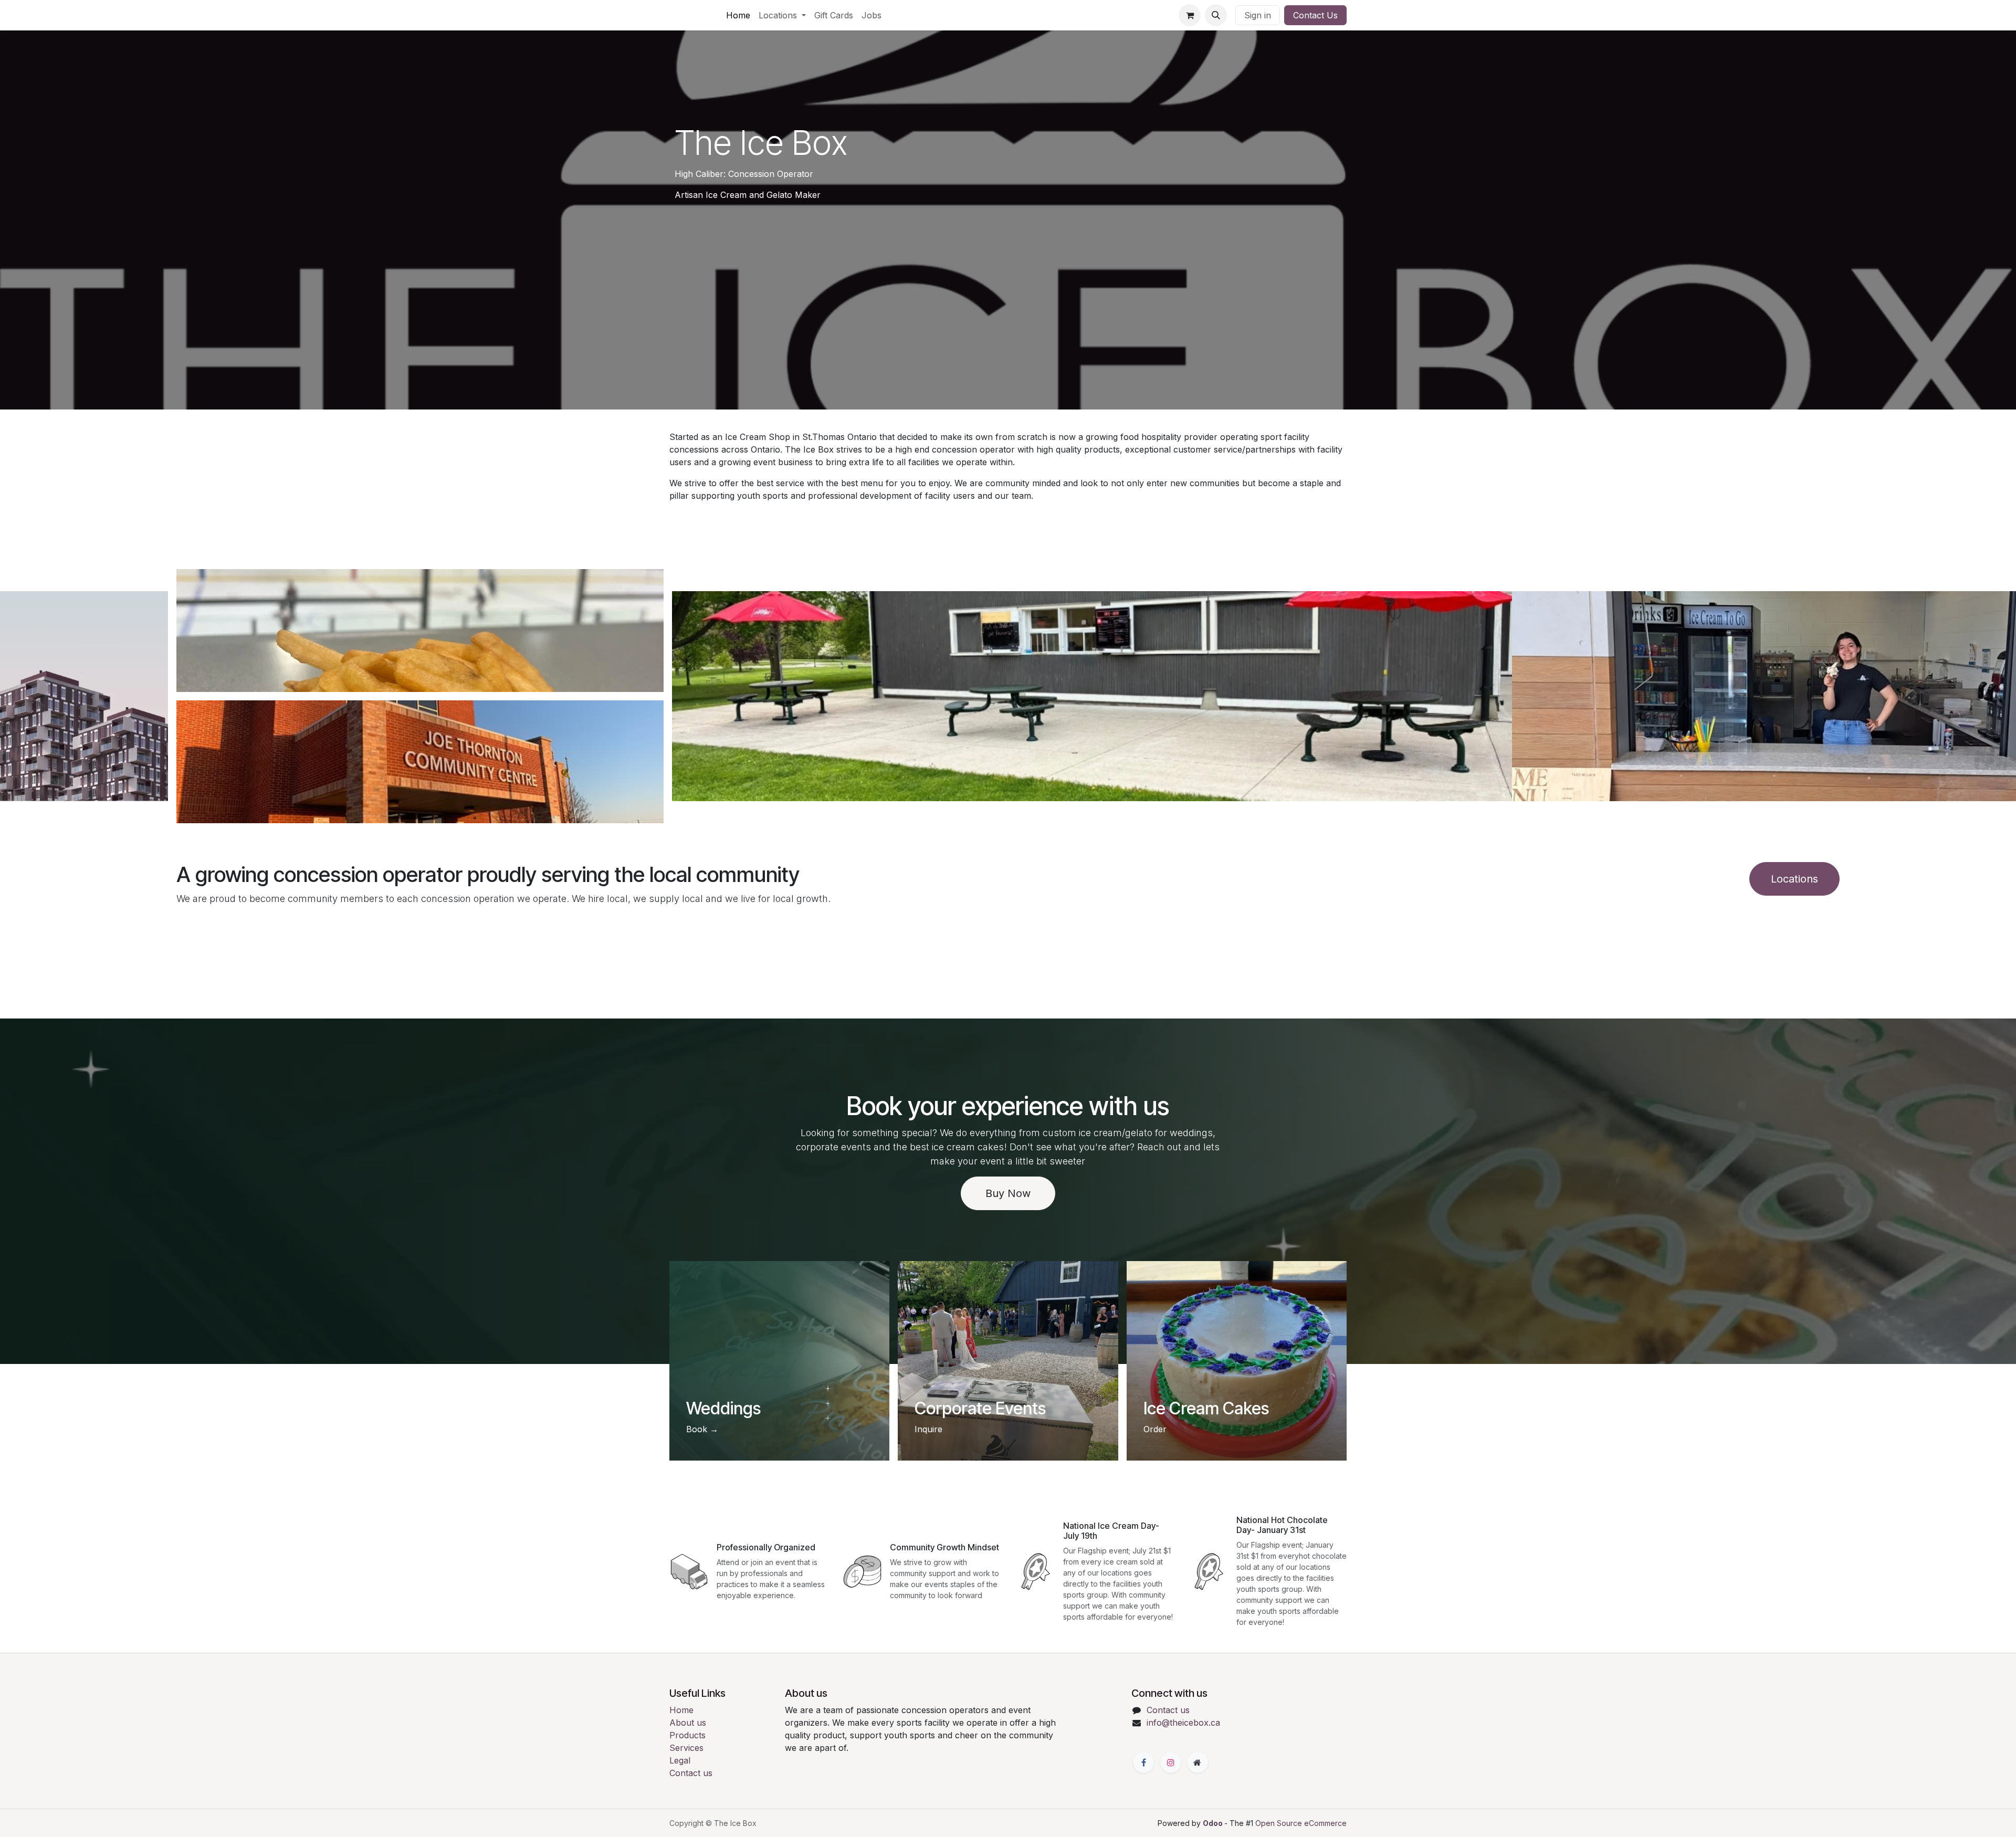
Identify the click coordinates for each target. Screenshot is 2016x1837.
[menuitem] (738, 15)
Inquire (928, 1429)
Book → (702, 1429)
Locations (1794, 879)
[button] (1216, 15)
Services (686, 1748)
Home (681, 1710)
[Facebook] (1143, 1762)
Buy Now (1008, 1193)
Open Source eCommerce (1301, 1823)
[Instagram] (1171, 1762)
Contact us (691, 1773)
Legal (680, 1760)
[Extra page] (1198, 1762)
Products (687, 1735)
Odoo (1214, 1823)
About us (688, 1723)
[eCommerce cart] (1190, 15)
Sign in (1258, 15)
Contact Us (1315, 15)
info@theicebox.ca (1183, 1723)
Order (1155, 1429)
